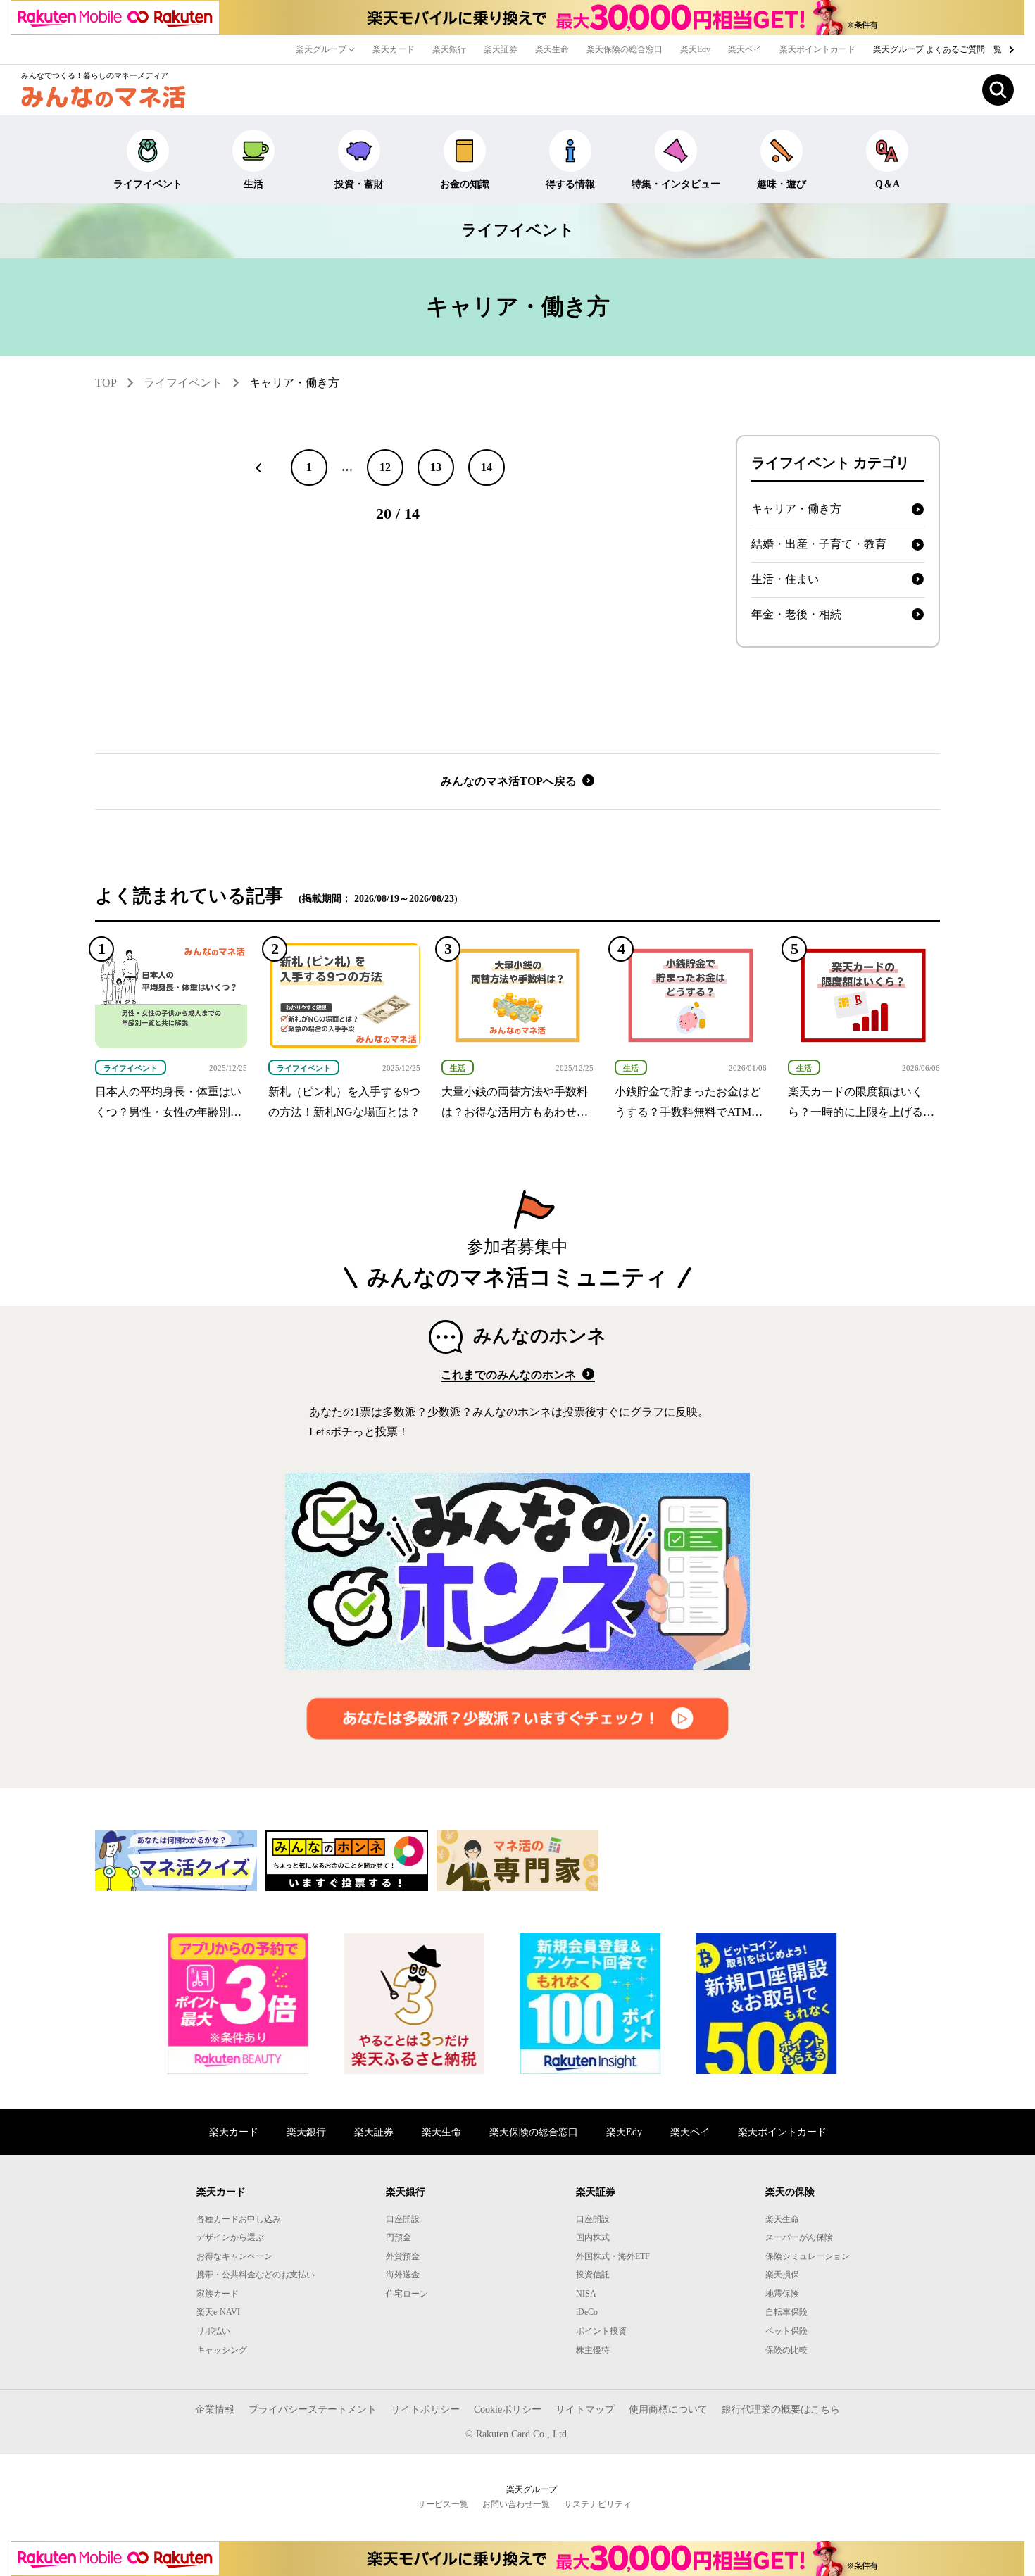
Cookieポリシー (508, 2409)
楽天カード (394, 49)
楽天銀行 (449, 49)
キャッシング (222, 2350)
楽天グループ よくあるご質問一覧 (939, 49)
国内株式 (593, 2237)
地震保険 (782, 2294)
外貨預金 (403, 2256)
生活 (253, 184)
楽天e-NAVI (218, 2312)
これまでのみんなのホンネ (510, 1375)
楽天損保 (782, 2275)
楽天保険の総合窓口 (625, 49)
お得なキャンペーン (234, 2256)
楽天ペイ (745, 49)
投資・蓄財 (359, 184)
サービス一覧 (443, 2504)
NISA (586, 2294)
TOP (106, 383)
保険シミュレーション (808, 2256)
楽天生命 (552, 49)
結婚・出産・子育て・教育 (819, 544)
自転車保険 (786, 2312)
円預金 (399, 2237)
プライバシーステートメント (313, 2409)
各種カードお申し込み (239, 2219)
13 (436, 467)
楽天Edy (695, 49)
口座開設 (403, 2219)
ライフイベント (148, 184)
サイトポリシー (425, 2409)
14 (487, 467)
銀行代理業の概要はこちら (781, 2409)
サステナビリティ (598, 2504)
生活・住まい (785, 579)
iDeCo (587, 2312)
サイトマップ (585, 2409)
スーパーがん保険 (799, 2237)
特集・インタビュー (676, 184)
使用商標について (668, 2409)
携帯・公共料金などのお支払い (256, 2275)
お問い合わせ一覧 (516, 2504)
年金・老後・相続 (796, 614)
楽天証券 (501, 49)
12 (385, 467)
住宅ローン (407, 2294)
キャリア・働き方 (294, 383)
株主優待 (593, 2350)
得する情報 (570, 184)
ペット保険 (786, 2331)
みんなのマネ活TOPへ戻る (510, 781)
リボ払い (213, 2331)
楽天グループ (322, 49)
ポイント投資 (601, 2331)
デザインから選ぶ (230, 2237)
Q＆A (887, 184)
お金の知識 (465, 184)
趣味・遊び (782, 184)
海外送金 (403, 2275)
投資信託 (593, 2275)
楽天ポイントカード (817, 49)
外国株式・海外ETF (613, 2256)
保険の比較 (786, 2350)
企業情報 (215, 2409)
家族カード (218, 2294)
